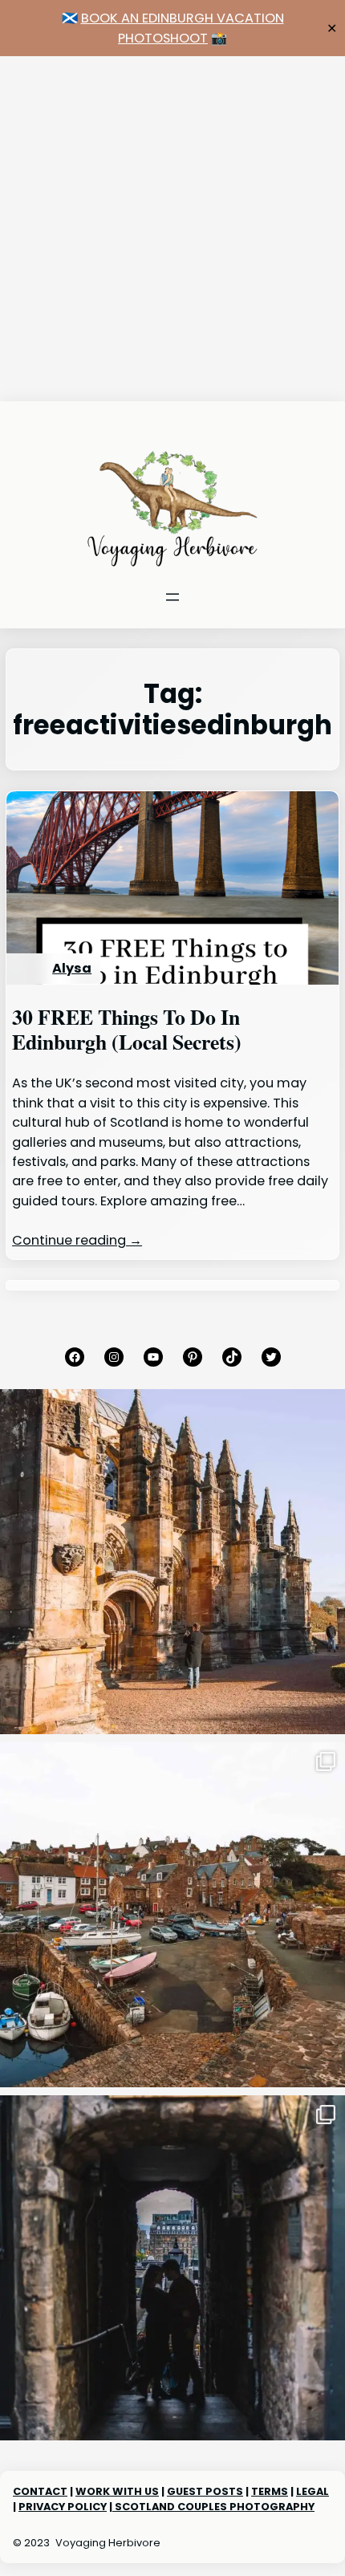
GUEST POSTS (205, 2491)
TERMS (270, 2491)
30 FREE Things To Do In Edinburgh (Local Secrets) (127, 1030)
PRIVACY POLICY (63, 2507)
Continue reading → (77, 1240)
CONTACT (40, 2491)
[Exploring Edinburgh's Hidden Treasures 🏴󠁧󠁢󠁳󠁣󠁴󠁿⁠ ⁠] (172, 2268)
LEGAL (313, 2491)
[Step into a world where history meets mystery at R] (172, 1562)
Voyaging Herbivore (108, 2543)
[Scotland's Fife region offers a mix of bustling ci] (172, 1915)
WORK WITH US (117, 2491)
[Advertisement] (172, 229)
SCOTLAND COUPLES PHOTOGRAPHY (213, 2507)
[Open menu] (172, 597)
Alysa (72, 968)
